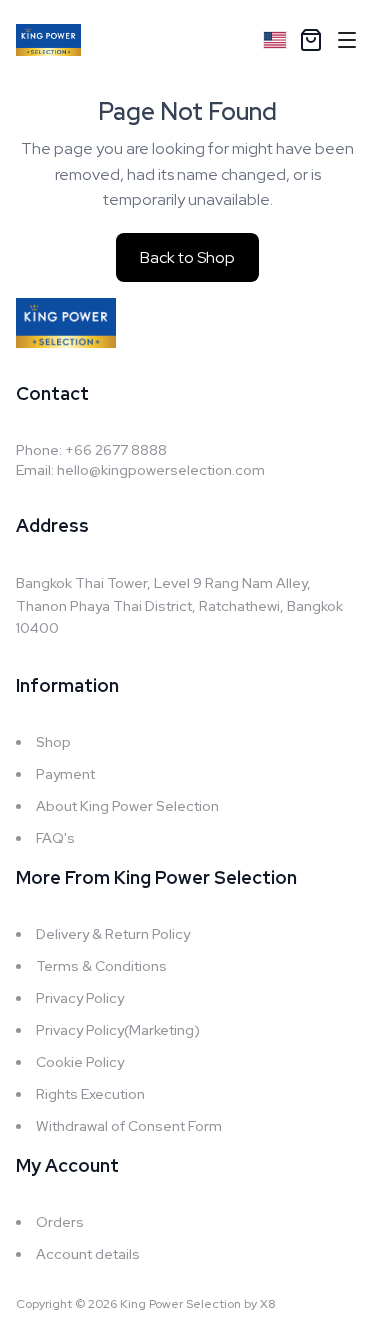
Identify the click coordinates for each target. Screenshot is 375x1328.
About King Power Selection (127, 806)
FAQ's (55, 838)
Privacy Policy (80, 998)
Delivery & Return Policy (113, 934)
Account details (88, 1254)
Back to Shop (187, 257)
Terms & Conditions (101, 966)
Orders (60, 1222)
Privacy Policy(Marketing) (118, 1030)
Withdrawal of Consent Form (129, 1126)
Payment (65, 774)
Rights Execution (90, 1094)
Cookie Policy (80, 1062)
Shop (53, 742)
